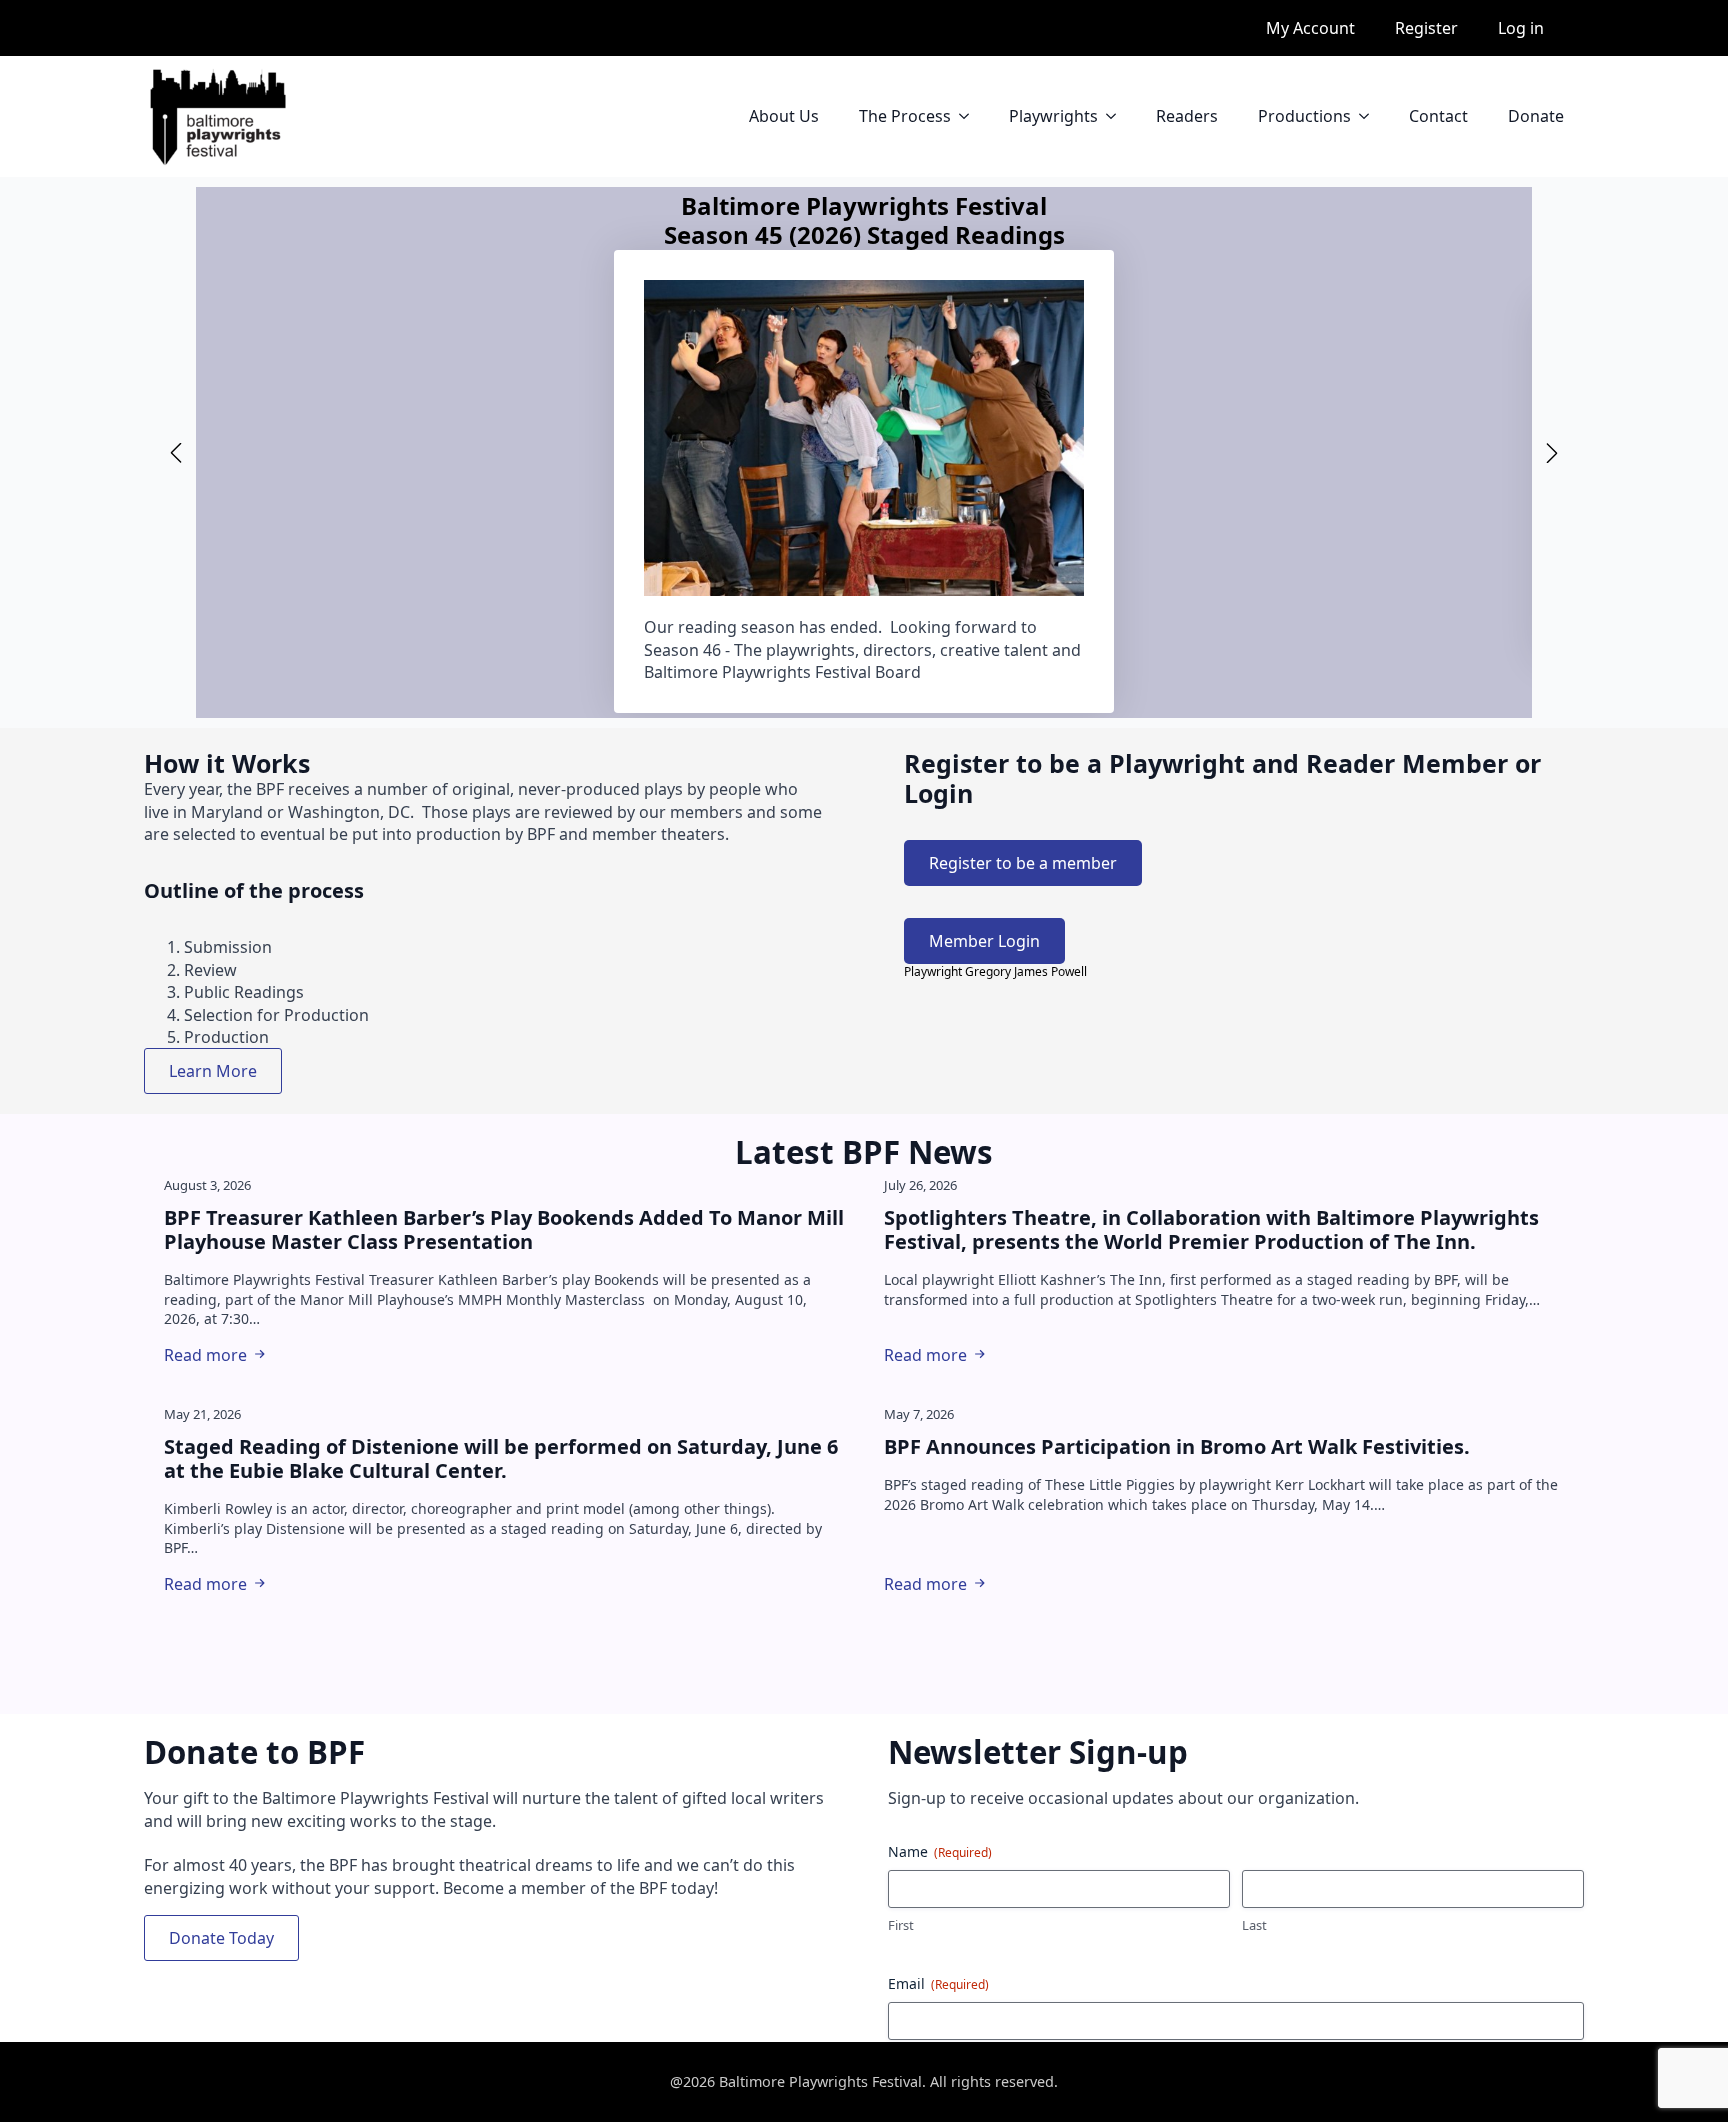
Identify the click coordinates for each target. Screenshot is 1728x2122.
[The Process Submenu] (970, 116)
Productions (1304, 116)
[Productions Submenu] (1370, 116)
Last (1254, 1925)
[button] (176, 453)
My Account (1310, 28)
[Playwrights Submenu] (1117, 116)
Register (1426, 28)
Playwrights (1053, 116)
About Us (784, 116)
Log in (1521, 28)
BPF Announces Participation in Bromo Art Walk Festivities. (1177, 1447)
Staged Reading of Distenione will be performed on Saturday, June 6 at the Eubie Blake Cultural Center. (501, 1459)
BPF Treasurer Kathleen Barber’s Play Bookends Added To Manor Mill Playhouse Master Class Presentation (504, 1230)
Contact (1438, 116)
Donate (1536, 116)
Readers (1187, 116)
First (901, 1925)
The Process (905, 116)
